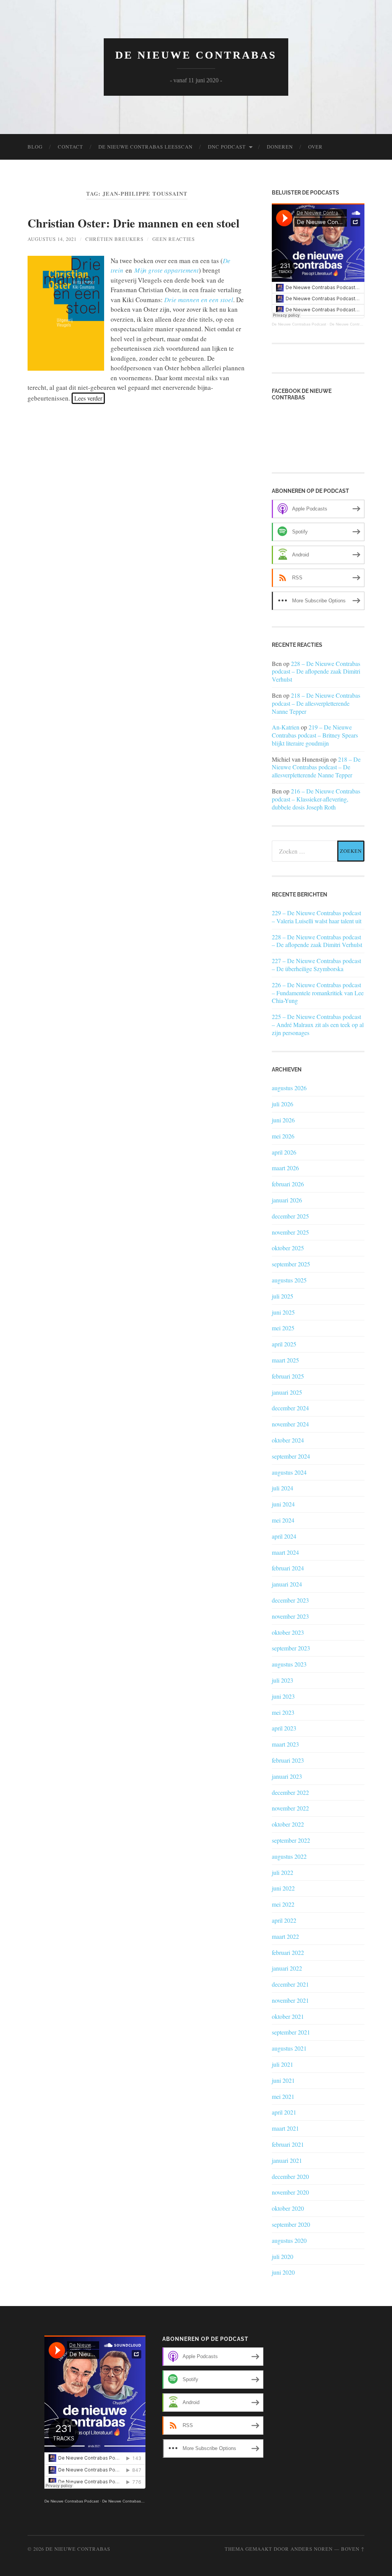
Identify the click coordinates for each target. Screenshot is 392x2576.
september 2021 (291, 2032)
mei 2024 (283, 1520)
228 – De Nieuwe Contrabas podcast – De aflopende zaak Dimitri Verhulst (316, 671)
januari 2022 (287, 1968)
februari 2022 (288, 1952)
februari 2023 (288, 1760)
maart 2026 (285, 1168)
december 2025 (290, 1216)
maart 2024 (285, 1552)
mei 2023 (283, 1712)
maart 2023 (285, 1744)
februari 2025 (288, 1376)
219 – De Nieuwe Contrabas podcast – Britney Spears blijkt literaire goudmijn (315, 735)
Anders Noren (312, 2549)
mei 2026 (283, 1136)
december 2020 (290, 2176)
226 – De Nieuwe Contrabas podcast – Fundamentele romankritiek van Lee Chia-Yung (318, 993)
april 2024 (284, 1536)
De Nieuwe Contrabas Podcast (299, 324)
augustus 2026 (289, 1088)
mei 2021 (283, 2096)
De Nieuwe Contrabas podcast (357, 324)
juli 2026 (283, 1104)
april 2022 (284, 1920)
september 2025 (291, 1264)
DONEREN (280, 147)
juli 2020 (283, 2256)
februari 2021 (288, 2144)
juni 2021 (283, 2080)
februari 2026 (288, 1184)
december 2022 (290, 1792)
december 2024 (290, 1408)
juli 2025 (283, 1296)
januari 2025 (287, 1392)
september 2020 (291, 2224)
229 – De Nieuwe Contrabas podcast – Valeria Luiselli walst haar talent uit (317, 917)
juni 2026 (283, 1120)
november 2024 (290, 1424)
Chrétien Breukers (114, 239)
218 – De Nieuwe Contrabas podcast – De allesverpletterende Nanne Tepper (316, 703)
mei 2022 (283, 1904)
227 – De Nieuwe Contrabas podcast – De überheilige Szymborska (316, 965)
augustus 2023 (289, 1664)
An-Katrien (286, 727)
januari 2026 (287, 1200)
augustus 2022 (289, 1856)
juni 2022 (283, 1888)
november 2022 (290, 1808)
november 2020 (290, 2192)
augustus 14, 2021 (52, 239)
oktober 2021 (288, 2016)
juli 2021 (283, 2064)
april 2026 (284, 1152)
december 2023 (290, 1600)
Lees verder (88, 398)
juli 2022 (283, 1872)
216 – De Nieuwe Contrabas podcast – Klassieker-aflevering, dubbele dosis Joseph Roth (316, 799)
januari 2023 (287, 1776)
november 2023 (290, 1616)
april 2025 (284, 1344)
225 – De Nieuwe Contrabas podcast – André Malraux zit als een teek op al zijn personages (318, 1025)
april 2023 (284, 1728)
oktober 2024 (288, 1440)
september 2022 (291, 1840)
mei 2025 (283, 1328)
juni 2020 (283, 2272)
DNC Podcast (227, 147)
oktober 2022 (288, 1824)
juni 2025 (283, 1312)
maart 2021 (285, 2128)
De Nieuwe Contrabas (196, 55)
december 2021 (290, 1984)
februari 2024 (288, 1568)
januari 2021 (287, 2160)
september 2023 (291, 1648)
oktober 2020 (288, 2208)
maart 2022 (285, 1936)
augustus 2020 (289, 2240)
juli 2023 (283, 1680)
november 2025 (290, 1232)
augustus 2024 (289, 1472)
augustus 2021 (289, 2048)
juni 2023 (283, 1696)
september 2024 (291, 1456)
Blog (35, 147)
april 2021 (284, 2112)
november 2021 (290, 2000)
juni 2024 (283, 1504)
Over (315, 147)
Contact (70, 147)
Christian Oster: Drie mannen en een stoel (133, 223)
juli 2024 (283, 1488)
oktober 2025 (288, 1248)
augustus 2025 (289, 1280)
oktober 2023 (288, 1632)
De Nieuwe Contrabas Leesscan (145, 147)
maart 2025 (285, 1360)
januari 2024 (287, 1584)
